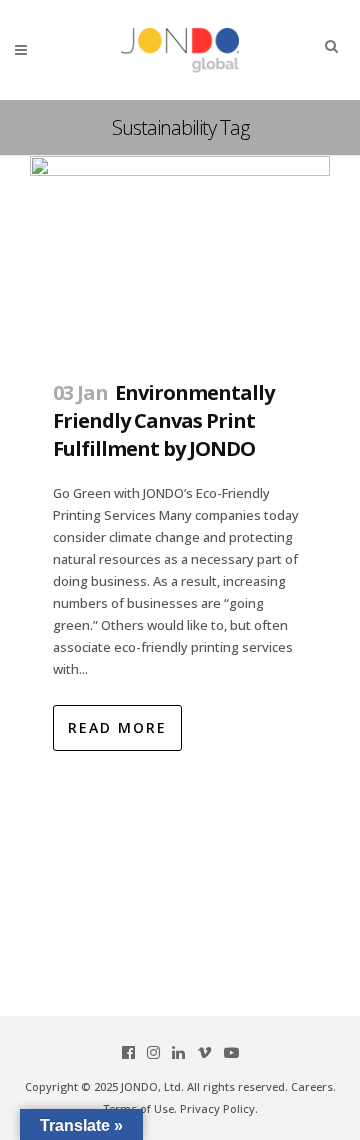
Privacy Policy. (219, 1108)
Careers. (313, 1086)
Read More (117, 727)
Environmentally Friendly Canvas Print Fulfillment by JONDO (163, 420)
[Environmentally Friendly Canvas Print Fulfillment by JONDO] (180, 256)
